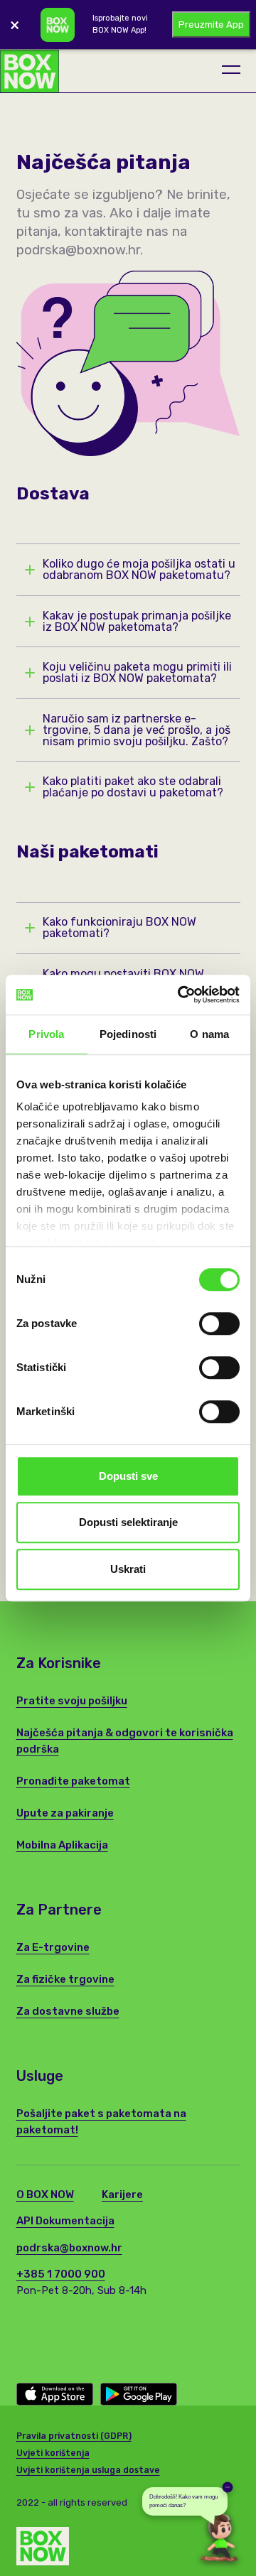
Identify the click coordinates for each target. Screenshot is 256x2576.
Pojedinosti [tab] (128, 1034)
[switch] (219, 1324)
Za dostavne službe (68, 2011)
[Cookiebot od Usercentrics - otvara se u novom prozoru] (181, 995)
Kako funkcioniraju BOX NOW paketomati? (119, 928)
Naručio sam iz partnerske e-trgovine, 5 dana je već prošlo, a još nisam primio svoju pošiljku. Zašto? (137, 730)
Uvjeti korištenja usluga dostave (88, 2470)
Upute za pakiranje (65, 1813)
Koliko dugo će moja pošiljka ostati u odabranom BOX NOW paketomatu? (139, 570)
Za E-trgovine (53, 1947)
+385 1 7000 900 (61, 2274)
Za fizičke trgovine (65, 1979)
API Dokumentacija (65, 2221)
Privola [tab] (46, 1034)
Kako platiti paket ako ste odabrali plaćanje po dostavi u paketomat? (133, 787)
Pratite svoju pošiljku (72, 1701)
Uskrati (128, 1569)
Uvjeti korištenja (53, 2453)
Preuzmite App (211, 25)
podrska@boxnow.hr (69, 2248)
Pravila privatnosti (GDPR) (74, 2436)
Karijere (122, 2195)
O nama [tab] (209, 1034)
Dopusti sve (128, 1476)
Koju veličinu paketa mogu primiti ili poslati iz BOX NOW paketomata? (137, 673)
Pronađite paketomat (73, 1781)
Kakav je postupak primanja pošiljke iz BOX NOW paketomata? (137, 622)
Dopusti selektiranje (128, 1522)
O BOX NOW (45, 2195)
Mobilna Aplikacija (62, 1845)
